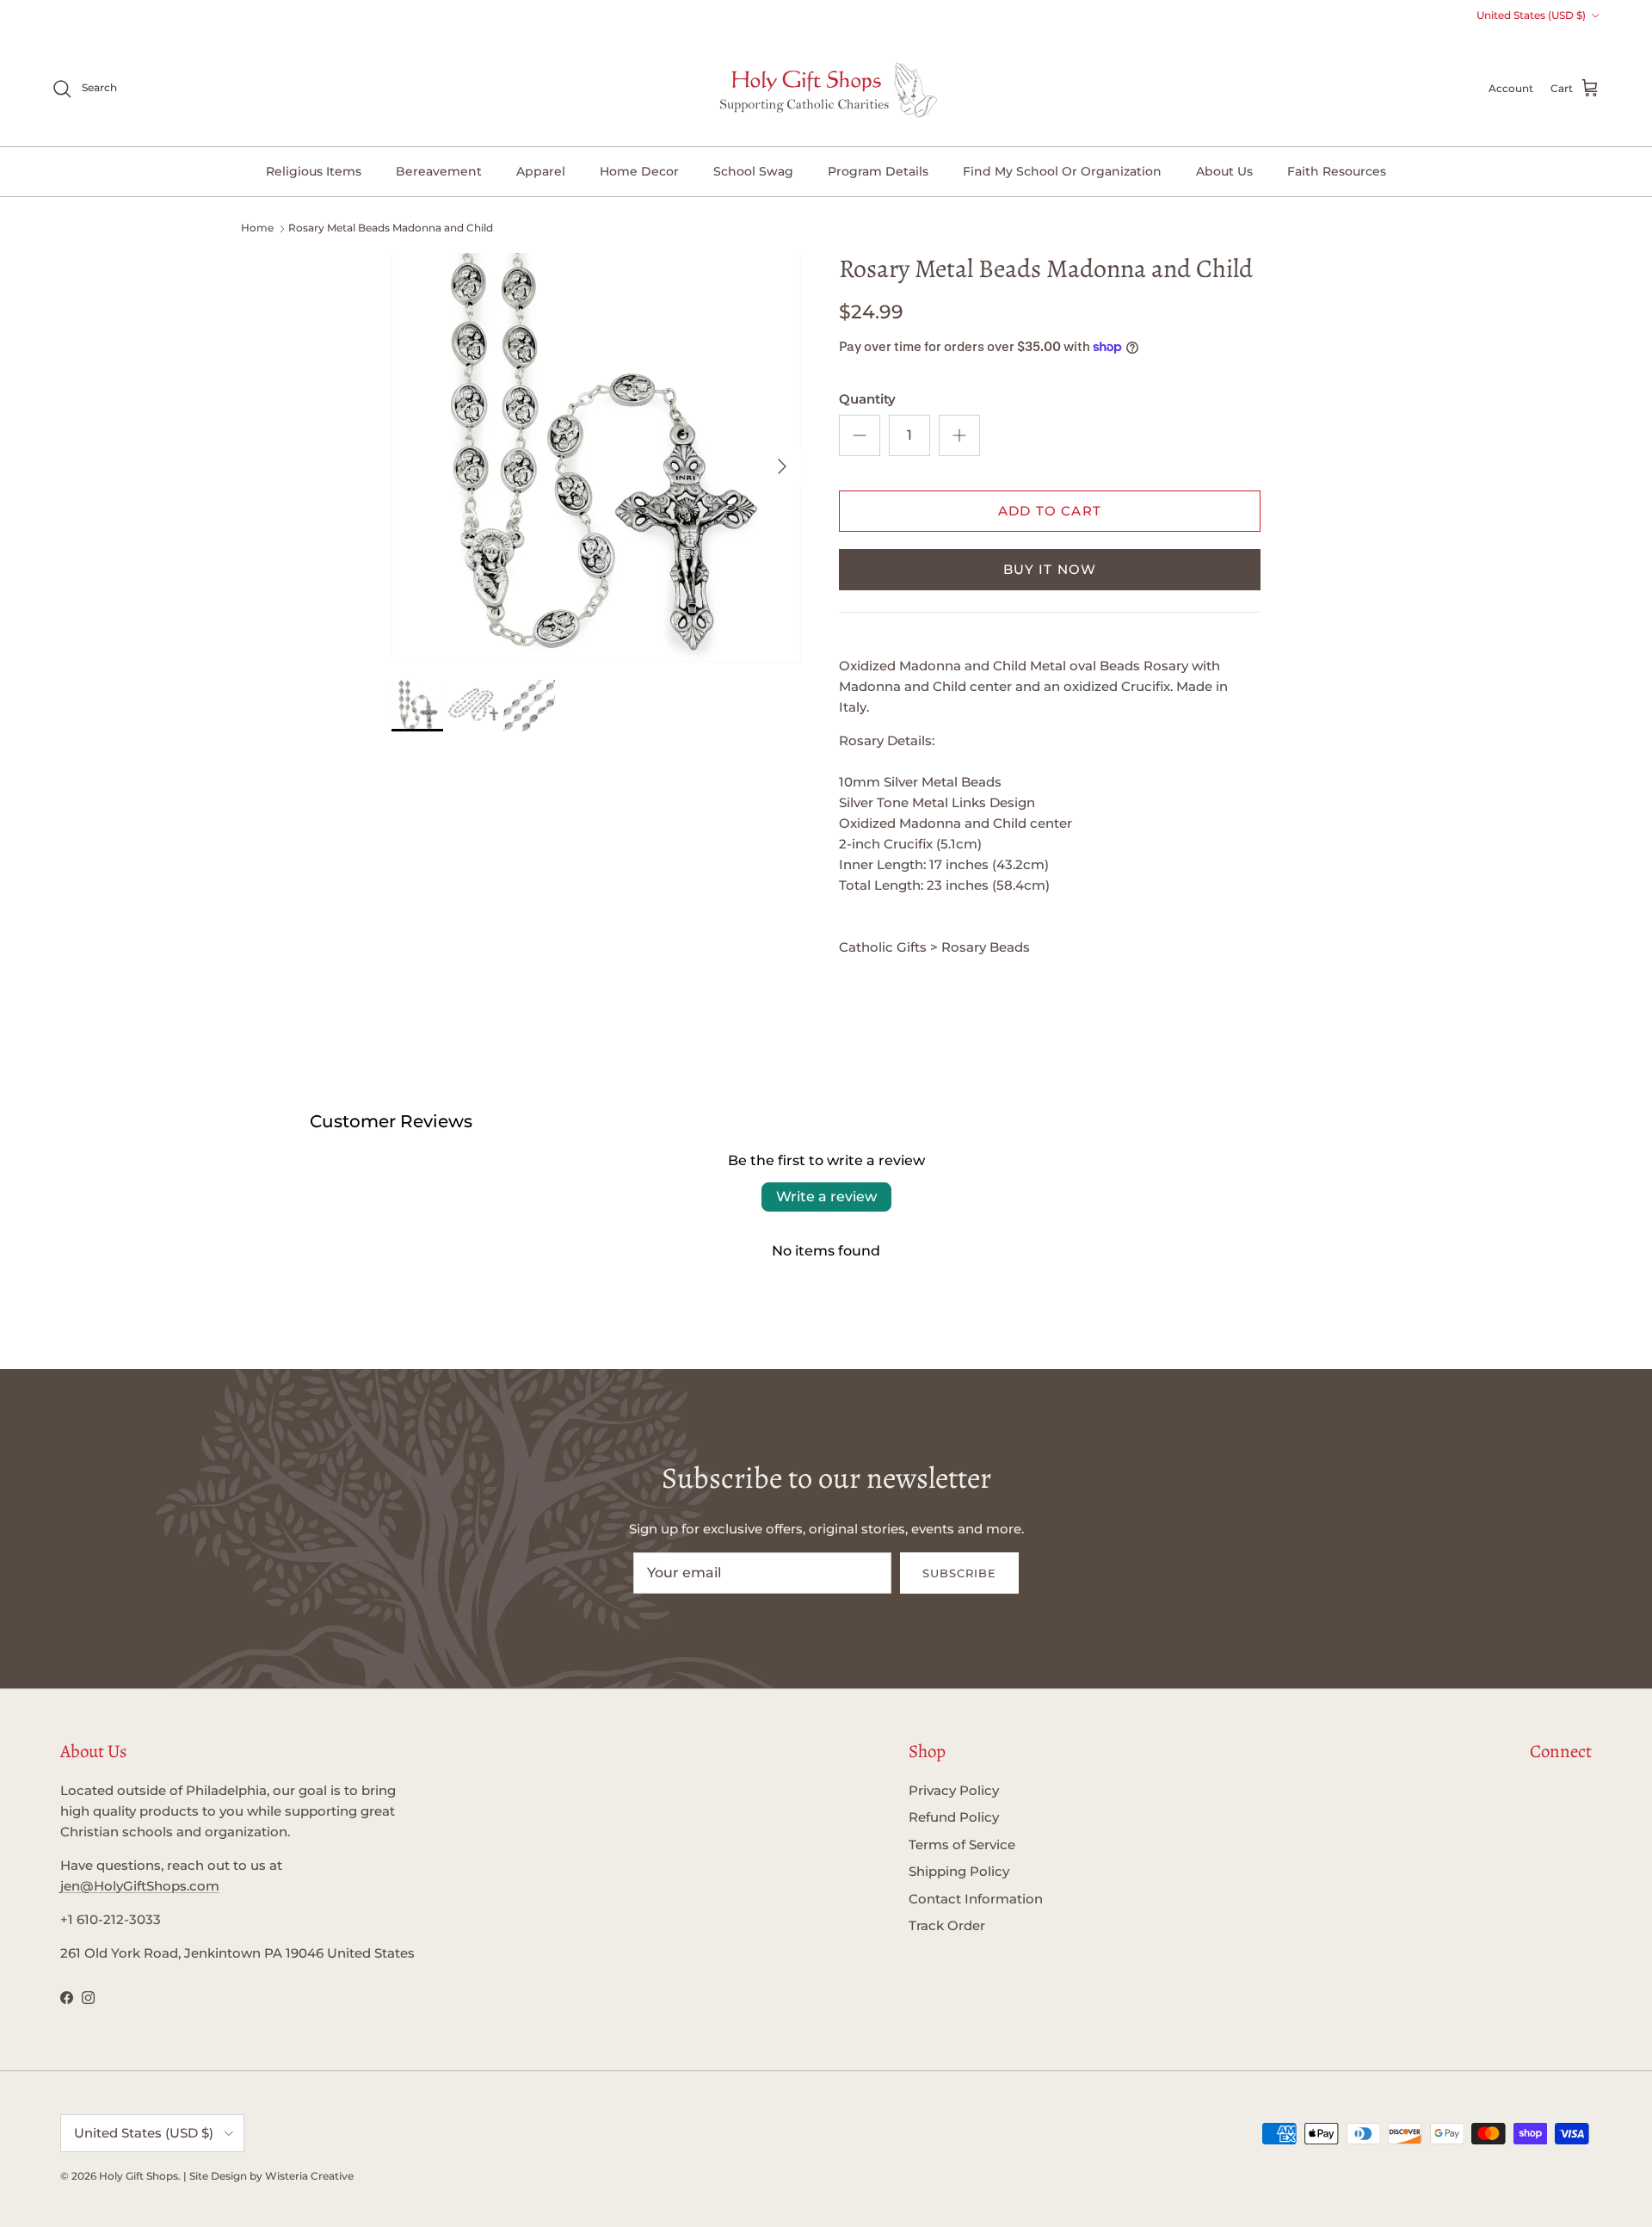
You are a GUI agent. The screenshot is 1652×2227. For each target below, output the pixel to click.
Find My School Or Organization (1062, 171)
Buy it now (1050, 569)
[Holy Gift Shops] (826, 89)
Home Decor (639, 171)
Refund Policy (954, 1817)
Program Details (878, 171)
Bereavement (439, 171)
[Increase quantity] (959, 435)
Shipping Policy (959, 1871)
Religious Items (314, 171)
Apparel (541, 171)
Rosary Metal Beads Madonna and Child (391, 228)
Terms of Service (962, 1845)
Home (257, 228)
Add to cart (1050, 511)
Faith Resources (1337, 171)
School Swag (753, 171)
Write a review (826, 1197)
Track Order (947, 1925)
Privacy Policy (954, 1790)
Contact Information (976, 1899)
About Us (1224, 171)
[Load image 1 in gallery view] (596, 458)
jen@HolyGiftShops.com (140, 1886)
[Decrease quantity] (860, 435)
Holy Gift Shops (139, 2176)
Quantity (867, 399)
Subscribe (959, 1573)
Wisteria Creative (309, 2176)
